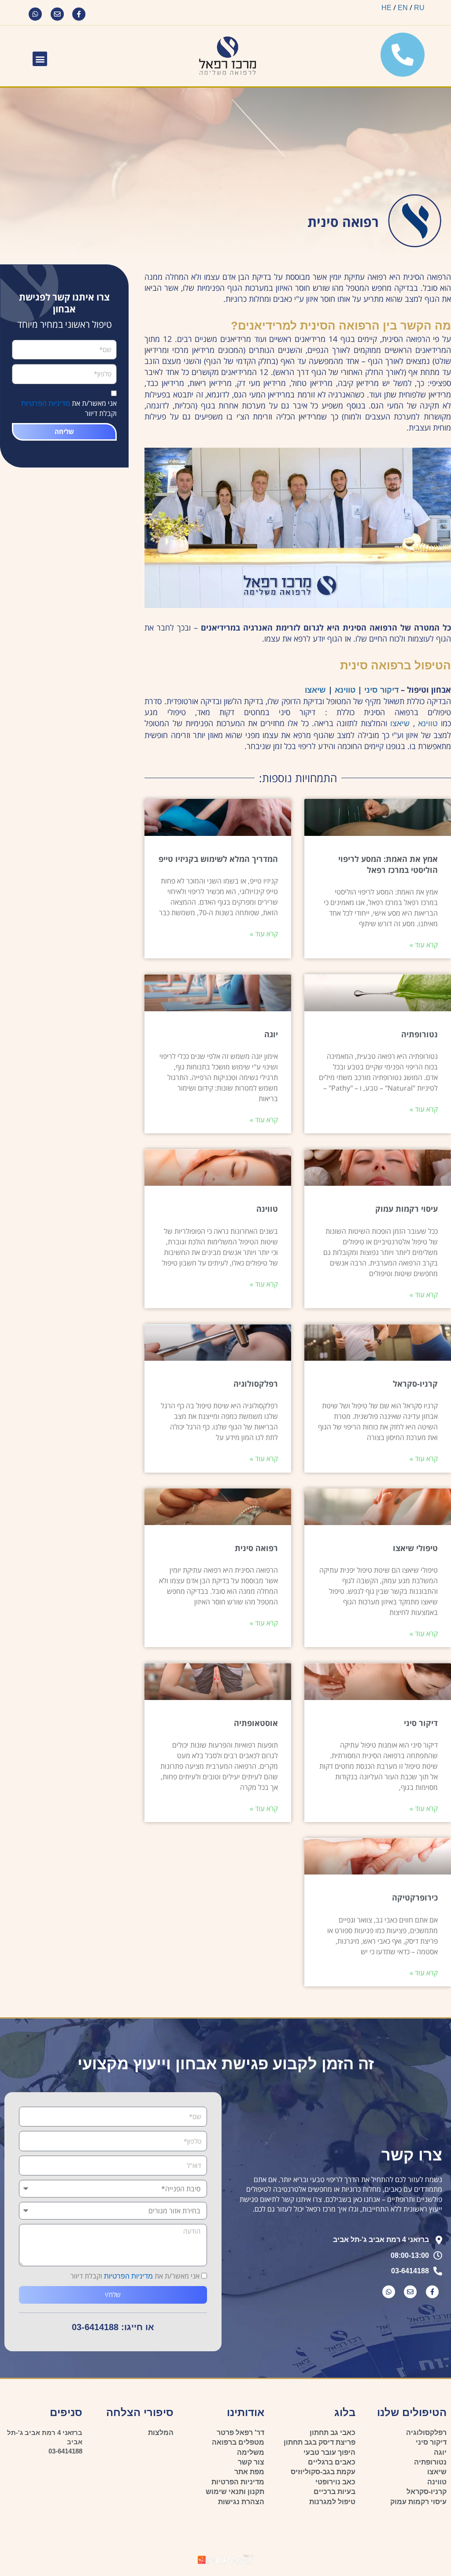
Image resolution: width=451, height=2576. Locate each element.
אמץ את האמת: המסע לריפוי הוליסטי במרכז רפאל (388, 864)
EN (403, 8)
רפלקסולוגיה (256, 1384)
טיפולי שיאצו (415, 1548)
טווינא (344, 690)
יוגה (271, 1034)
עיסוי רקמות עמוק (407, 1209)
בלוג (345, 2412)
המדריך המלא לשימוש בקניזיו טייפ (218, 859)
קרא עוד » (424, 945)
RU (419, 8)
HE (386, 8)
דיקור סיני (381, 690)
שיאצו (315, 690)
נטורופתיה (420, 1034)
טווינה (267, 1209)
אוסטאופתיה (256, 1723)
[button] (40, 59)
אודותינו (246, 2412)
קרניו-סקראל (415, 1384)
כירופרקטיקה (415, 1897)
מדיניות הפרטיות (46, 403)
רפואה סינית (256, 1548)
